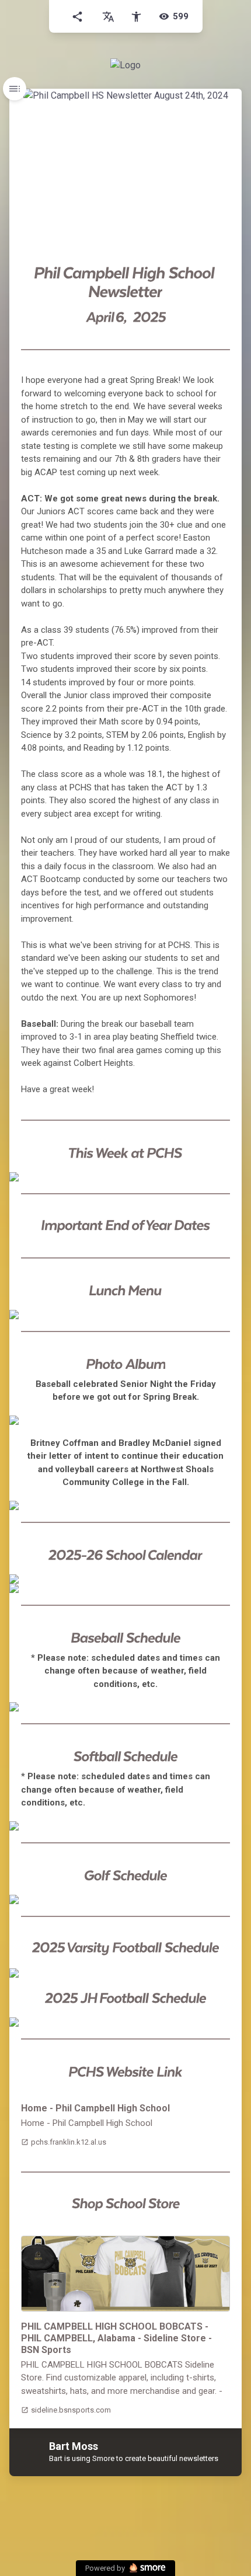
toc (15, 89)
